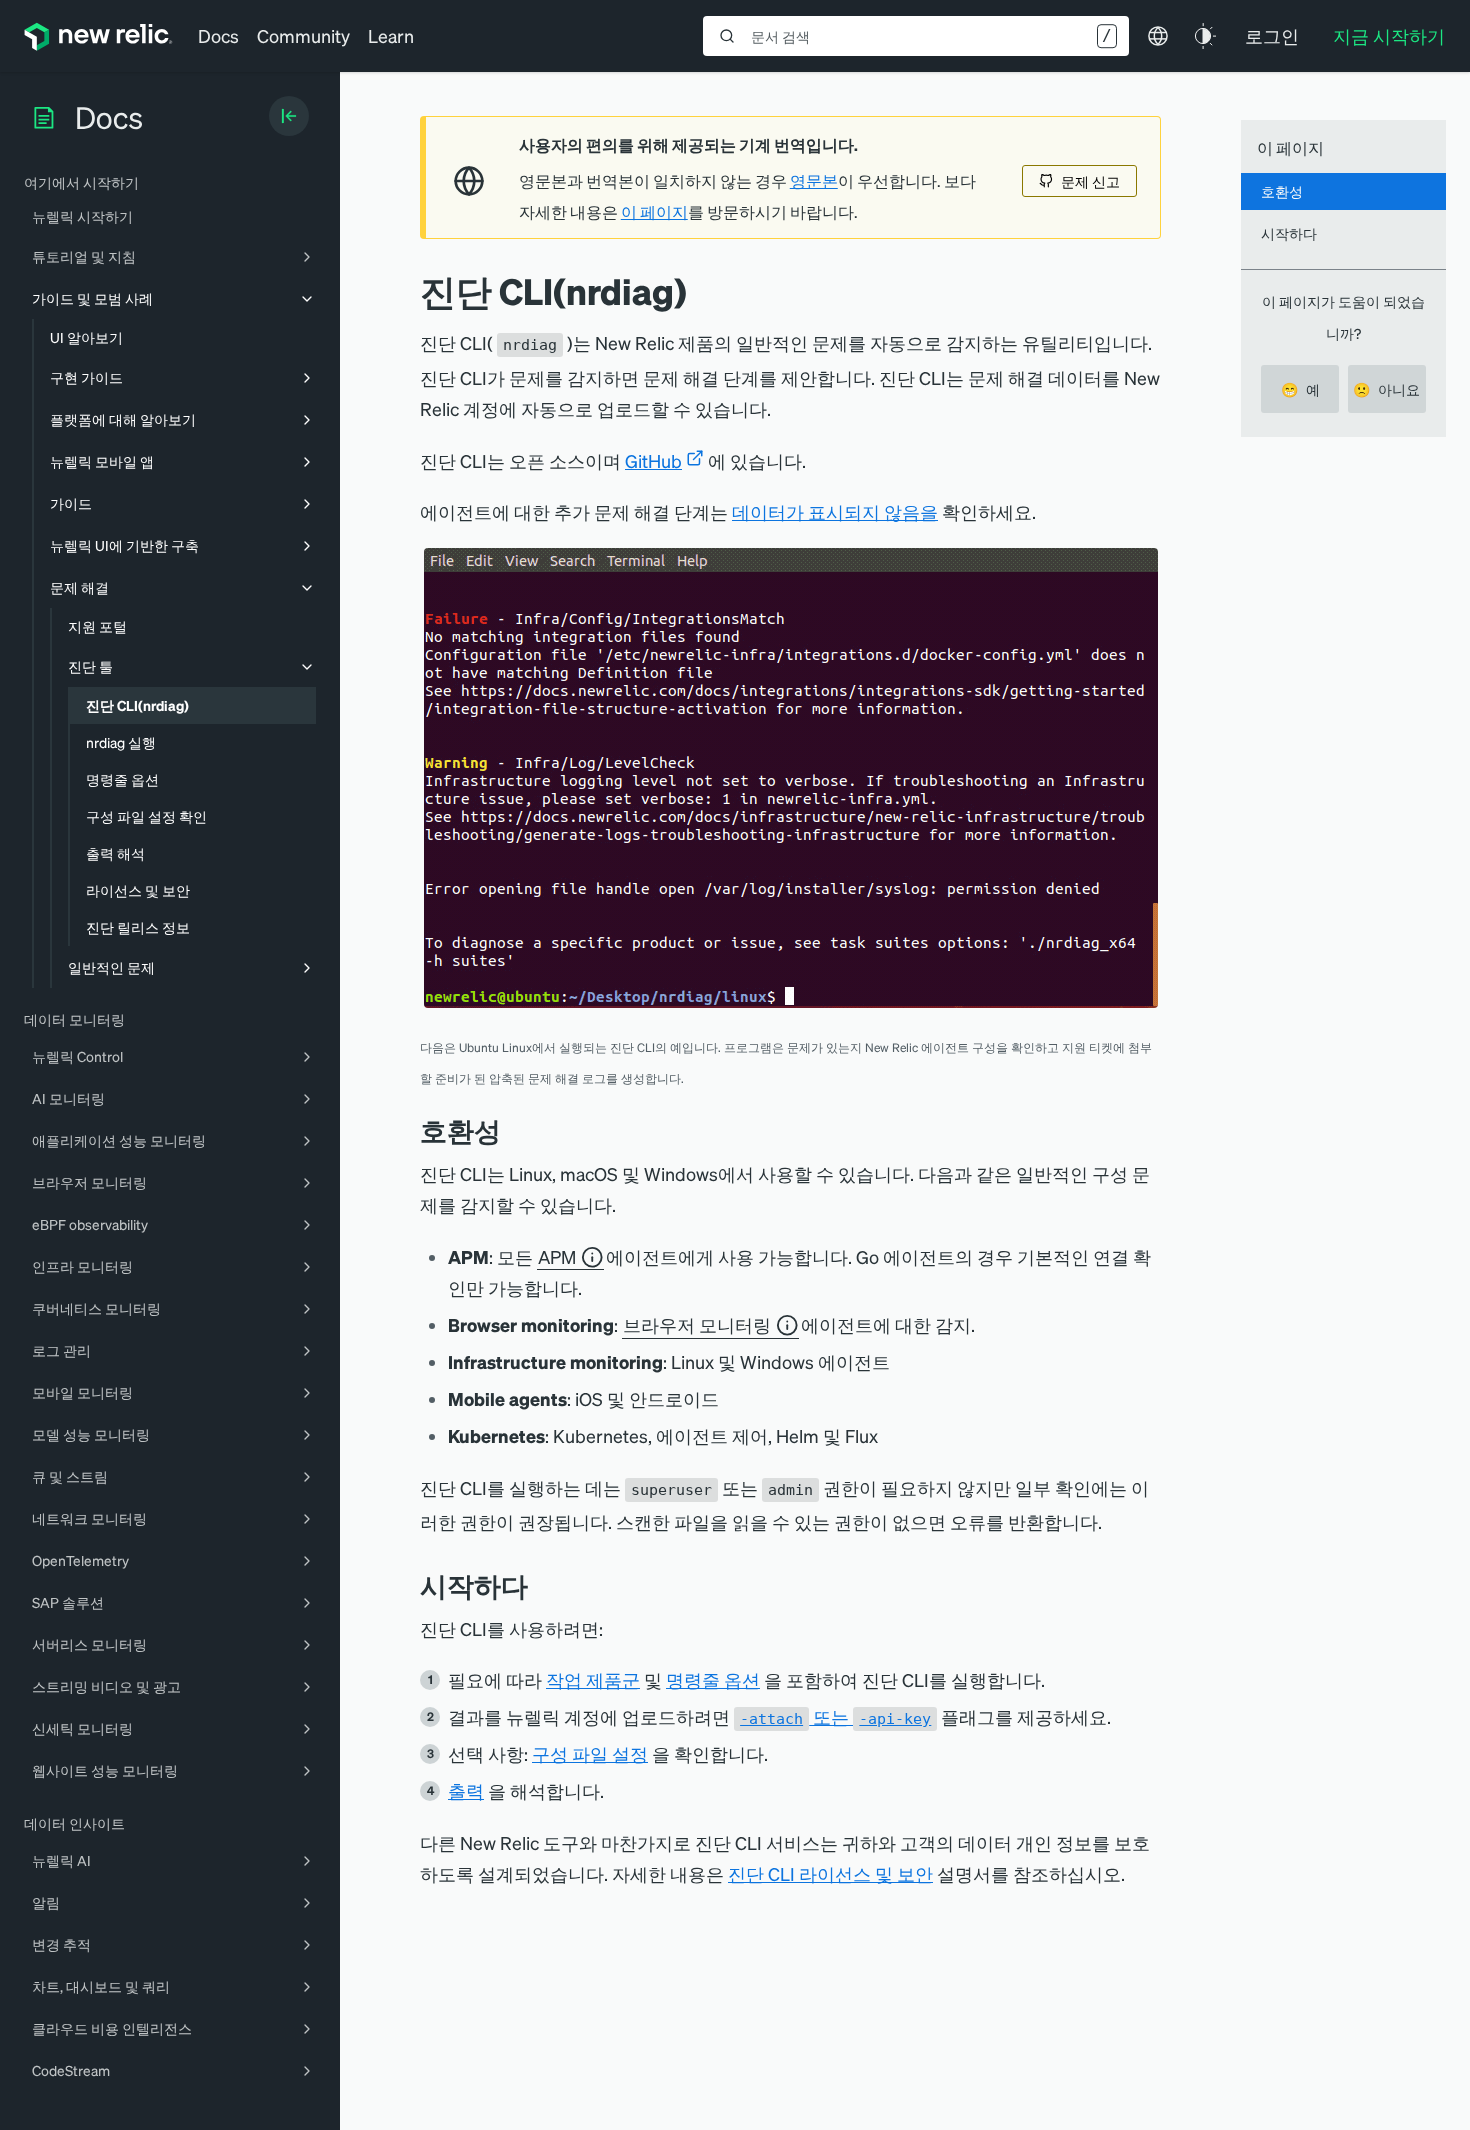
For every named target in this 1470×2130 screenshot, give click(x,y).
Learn (391, 35)
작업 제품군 (593, 1679)
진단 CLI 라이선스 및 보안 (830, 1873)
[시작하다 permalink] (538, 1585)
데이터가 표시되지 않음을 (835, 511)
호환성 (1282, 191)
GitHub (653, 460)
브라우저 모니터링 (697, 1324)
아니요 (1386, 389)
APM (557, 1256)
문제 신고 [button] (1090, 181)
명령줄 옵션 (713, 1679)
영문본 (814, 181)
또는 (835, 1716)
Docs (218, 35)
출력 (466, 1790)
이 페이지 (654, 212)
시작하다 (1289, 233)
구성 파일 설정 (590, 1753)
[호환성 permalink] (511, 1130)
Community (303, 35)
